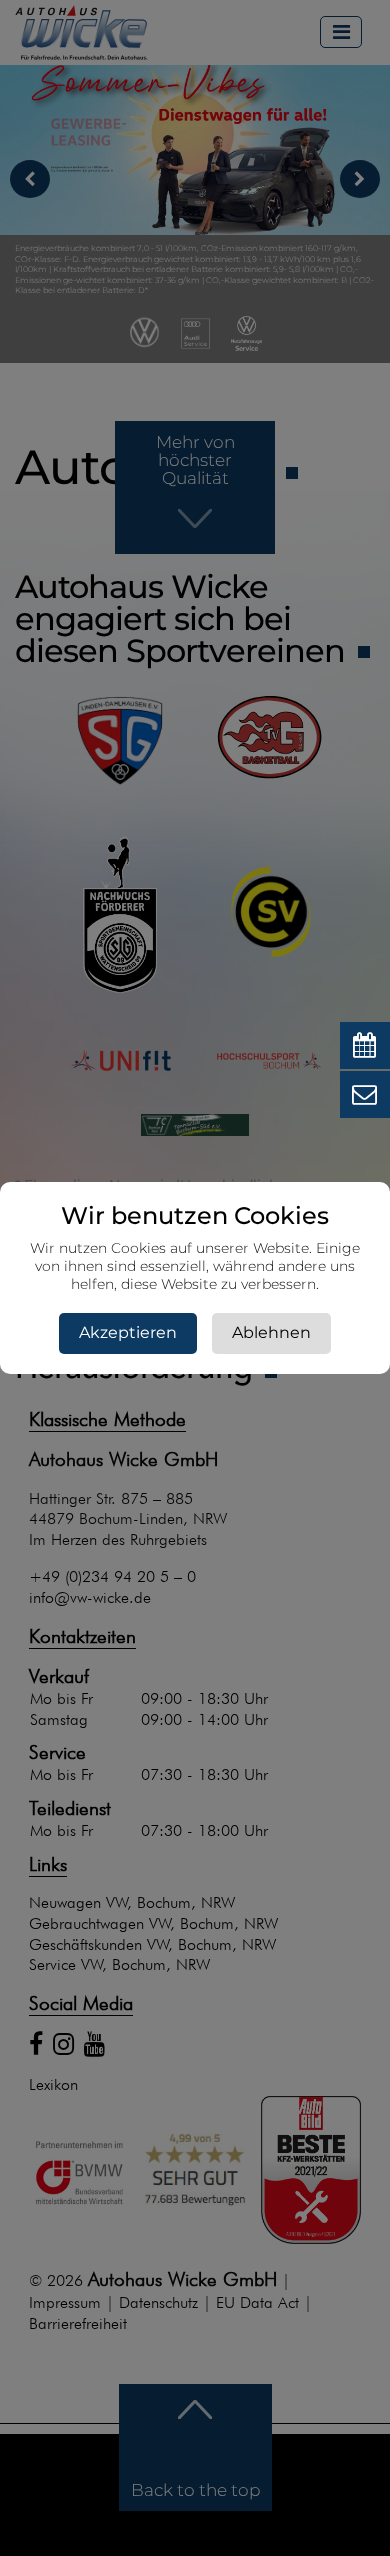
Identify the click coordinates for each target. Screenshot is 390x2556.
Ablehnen (271, 1332)
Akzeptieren (128, 1332)
